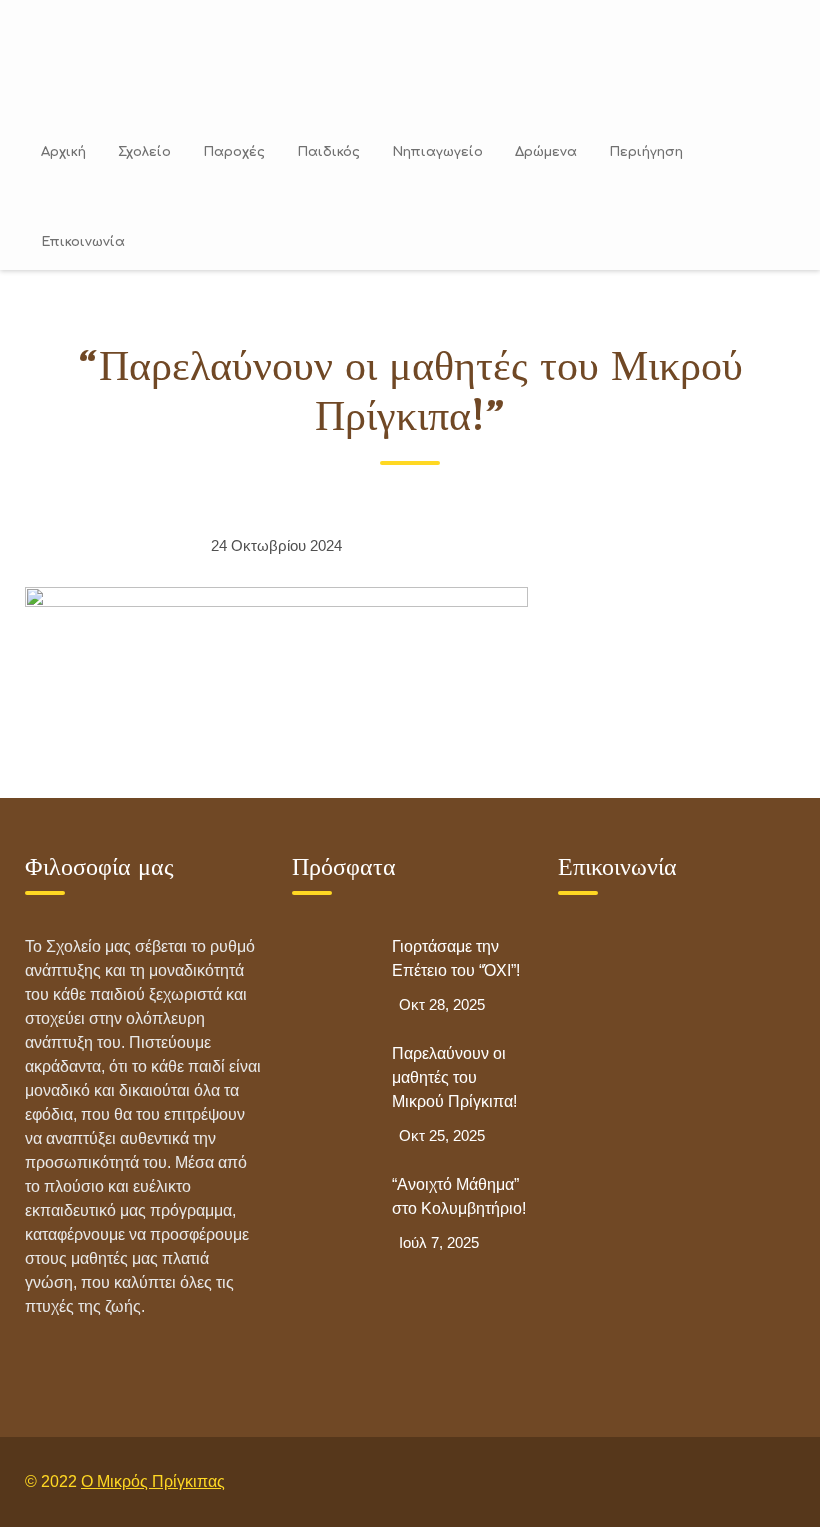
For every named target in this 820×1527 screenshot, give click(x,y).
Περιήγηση (646, 152)
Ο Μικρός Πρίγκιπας (153, 1481)
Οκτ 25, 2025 (442, 1135)
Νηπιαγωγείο (437, 152)
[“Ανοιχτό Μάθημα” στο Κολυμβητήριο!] (332, 1213)
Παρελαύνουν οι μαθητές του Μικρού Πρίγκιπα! (454, 1077)
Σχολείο (144, 152)
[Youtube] (774, 1481)
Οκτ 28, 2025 (442, 1004)
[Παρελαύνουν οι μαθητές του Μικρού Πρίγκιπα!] (332, 1082)
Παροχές (234, 152)
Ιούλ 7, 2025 (439, 1242)
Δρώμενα (546, 152)
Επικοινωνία (83, 242)
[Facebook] (728, 1481)
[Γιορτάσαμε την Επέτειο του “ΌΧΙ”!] (332, 975)
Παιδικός (328, 152)
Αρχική (63, 152)
